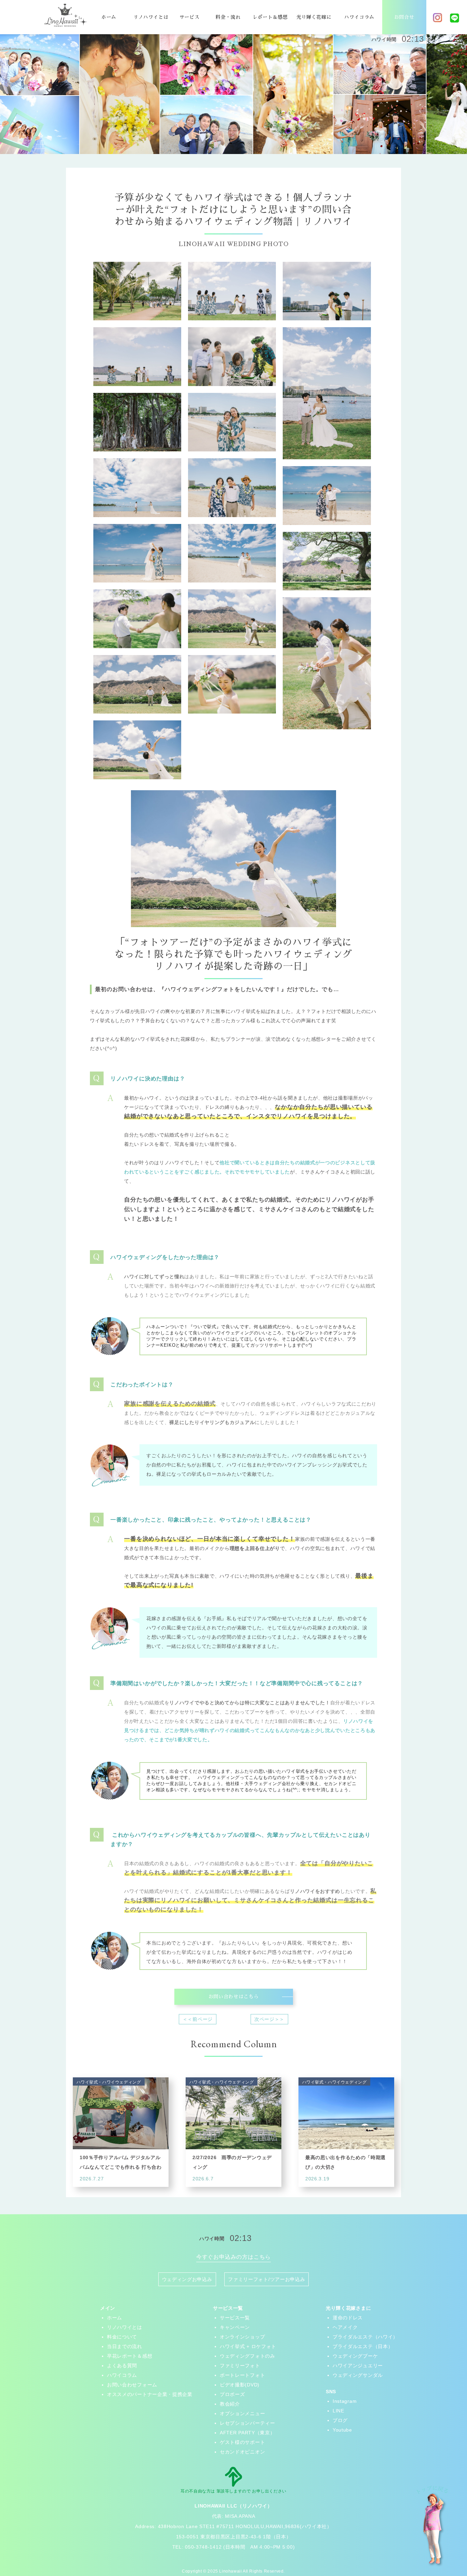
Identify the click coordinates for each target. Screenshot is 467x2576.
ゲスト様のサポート (242, 2442)
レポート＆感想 (270, 17)
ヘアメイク (345, 2327)
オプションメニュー (242, 2413)
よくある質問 (122, 2366)
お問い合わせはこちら (234, 1997)
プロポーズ (232, 2394)
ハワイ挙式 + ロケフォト (248, 2346)
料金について (122, 2337)
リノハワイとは (151, 17)
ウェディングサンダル (358, 2375)
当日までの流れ (125, 2346)
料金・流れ (228, 17)
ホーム (109, 17)
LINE (338, 2411)
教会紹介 (230, 2404)
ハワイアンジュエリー (358, 2366)
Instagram (345, 2401)
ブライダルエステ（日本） (363, 2346)
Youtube (342, 2430)
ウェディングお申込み (187, 2279)
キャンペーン (235, 2327)
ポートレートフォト (242, 2375)
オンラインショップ (242, 2337)
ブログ (340, 2420)
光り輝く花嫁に (314, 17)
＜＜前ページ (198, 2019)
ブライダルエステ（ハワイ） (365, 2337)
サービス (190, 17)
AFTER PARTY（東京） (248, 2433)
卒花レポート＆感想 (130, 2356)
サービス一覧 (235, 2318)
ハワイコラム (359, 17)
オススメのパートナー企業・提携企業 (150, 2394)
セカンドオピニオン (242, 2452)
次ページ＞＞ (269, 2019)
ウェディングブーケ (355, 2356)
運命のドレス (348, 2318)
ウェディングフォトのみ (248, 2356)
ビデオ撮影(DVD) (240, 2385)
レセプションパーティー (248, 2423)
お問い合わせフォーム (132, 2385)
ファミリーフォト (240, 2366)
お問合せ (404, 17)
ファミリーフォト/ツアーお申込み (266, 2279)
